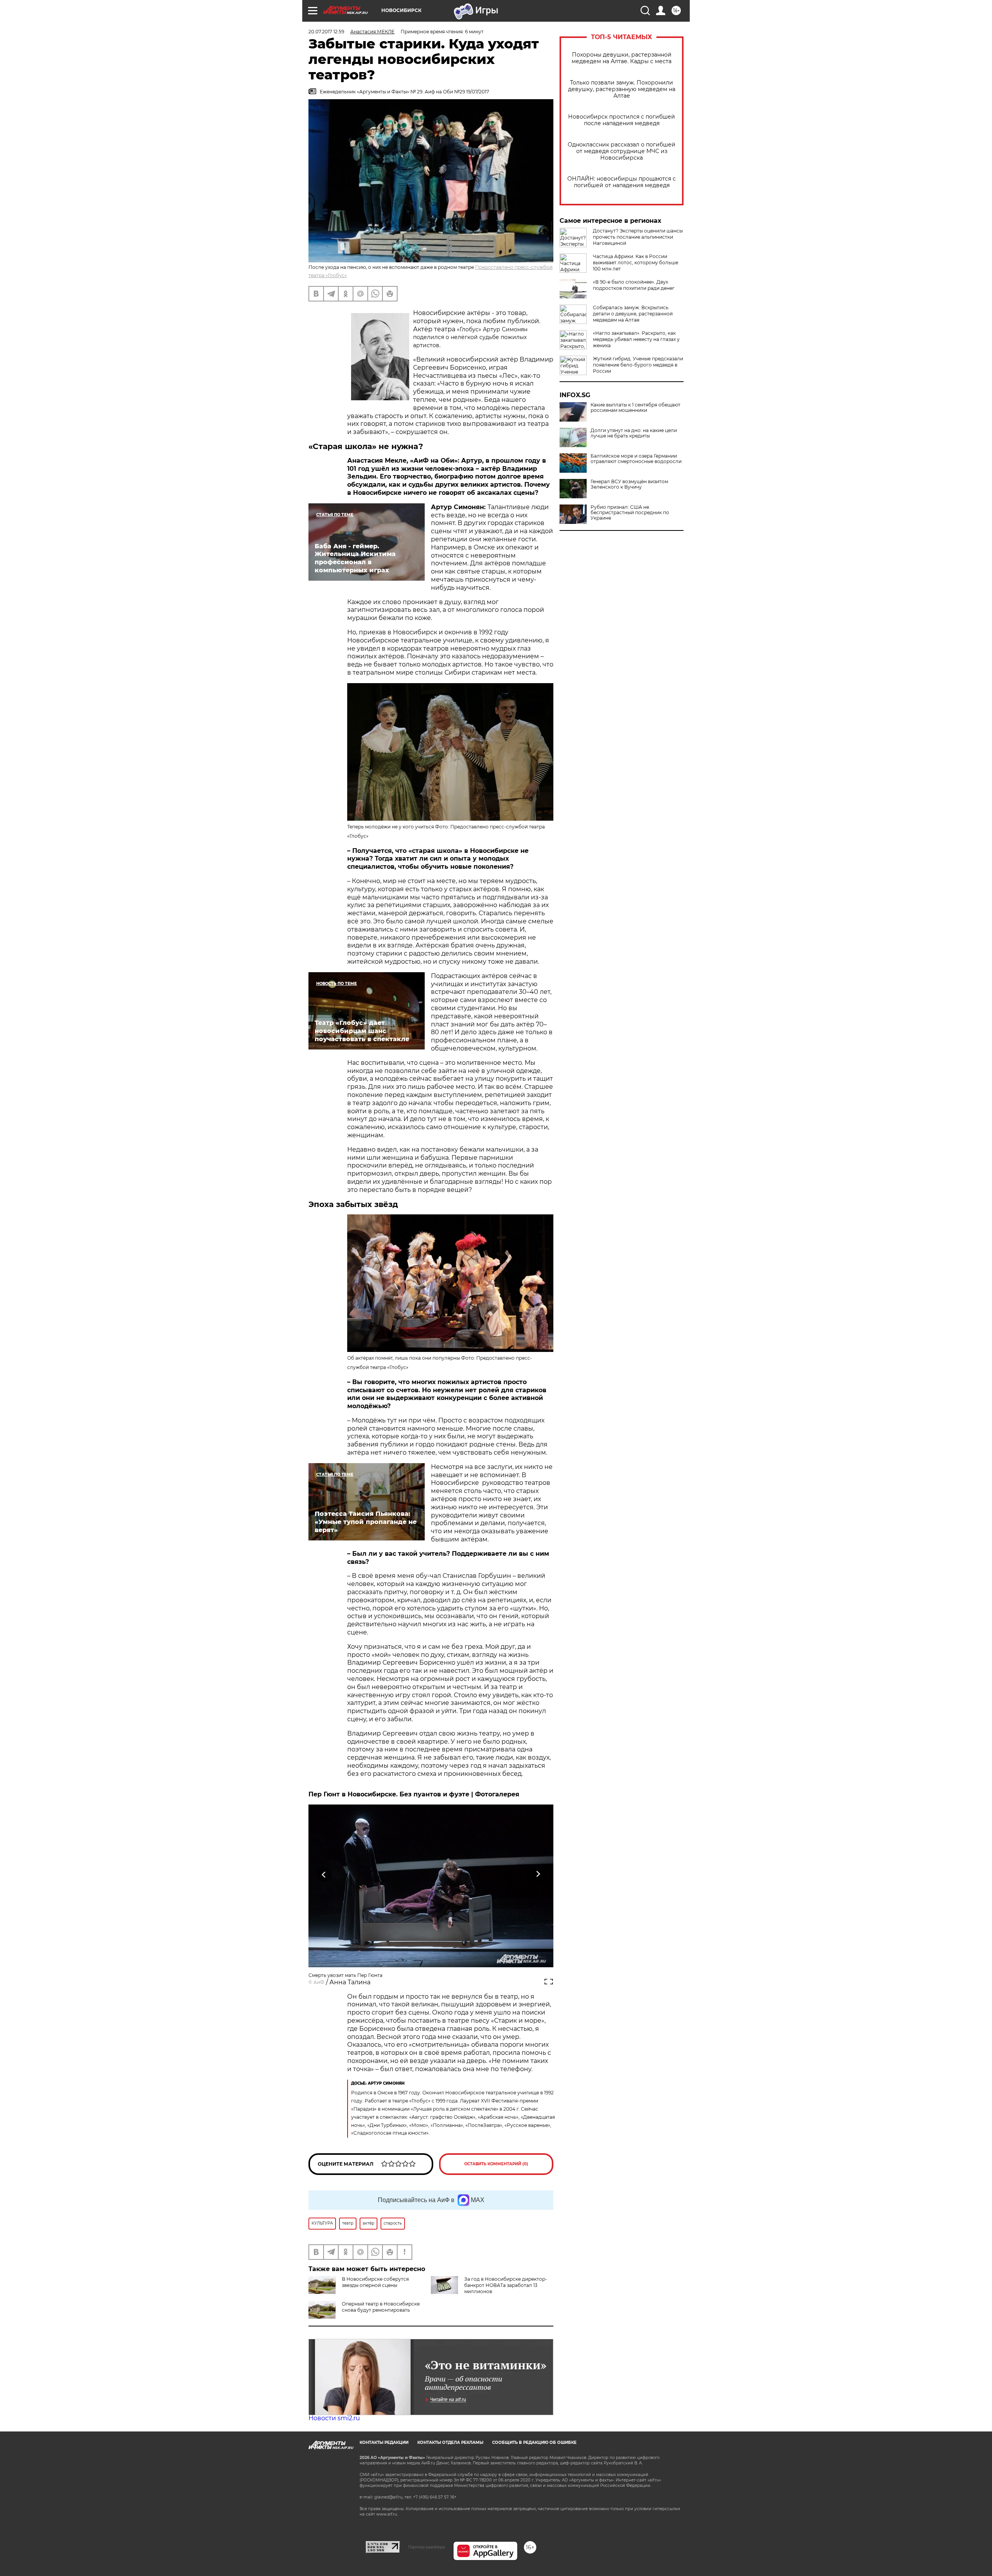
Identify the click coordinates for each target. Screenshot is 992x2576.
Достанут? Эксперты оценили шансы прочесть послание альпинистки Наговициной (638, 237)
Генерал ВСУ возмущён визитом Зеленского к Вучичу (629, 484)
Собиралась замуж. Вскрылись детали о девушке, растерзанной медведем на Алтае (633, 314)
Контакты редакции (384, 2443)
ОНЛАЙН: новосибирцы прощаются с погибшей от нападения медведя (622, 182)
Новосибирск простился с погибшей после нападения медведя (622, 120)
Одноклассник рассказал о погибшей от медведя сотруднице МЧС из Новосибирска (622, 151)
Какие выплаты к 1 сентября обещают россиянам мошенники (635, 408)
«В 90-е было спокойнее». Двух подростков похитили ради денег (634, 285)
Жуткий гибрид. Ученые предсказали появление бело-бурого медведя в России (638, 365)
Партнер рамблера (426, 2547)
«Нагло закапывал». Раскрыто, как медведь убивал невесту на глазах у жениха (636, 339)
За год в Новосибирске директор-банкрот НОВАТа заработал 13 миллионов (506, 2285)
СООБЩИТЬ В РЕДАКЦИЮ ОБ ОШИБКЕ (534, 2443)
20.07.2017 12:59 (326, 32)
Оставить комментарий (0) (496, 2164)
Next (538, 1874)
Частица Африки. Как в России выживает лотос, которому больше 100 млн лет (635, 263)
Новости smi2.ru (334, 2418)
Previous (324, 1874)
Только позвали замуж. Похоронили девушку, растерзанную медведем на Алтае (622, 89)
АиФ (319, 1982)
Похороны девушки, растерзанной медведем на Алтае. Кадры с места (622, 58)
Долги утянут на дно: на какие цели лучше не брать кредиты (634, 433)
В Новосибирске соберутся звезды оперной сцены (375, 2282)
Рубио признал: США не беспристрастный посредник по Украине (630, 513)
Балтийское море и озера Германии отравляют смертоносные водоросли (636, 459)
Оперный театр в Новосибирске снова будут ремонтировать (381, 2307)
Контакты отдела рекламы (450, 2443)
